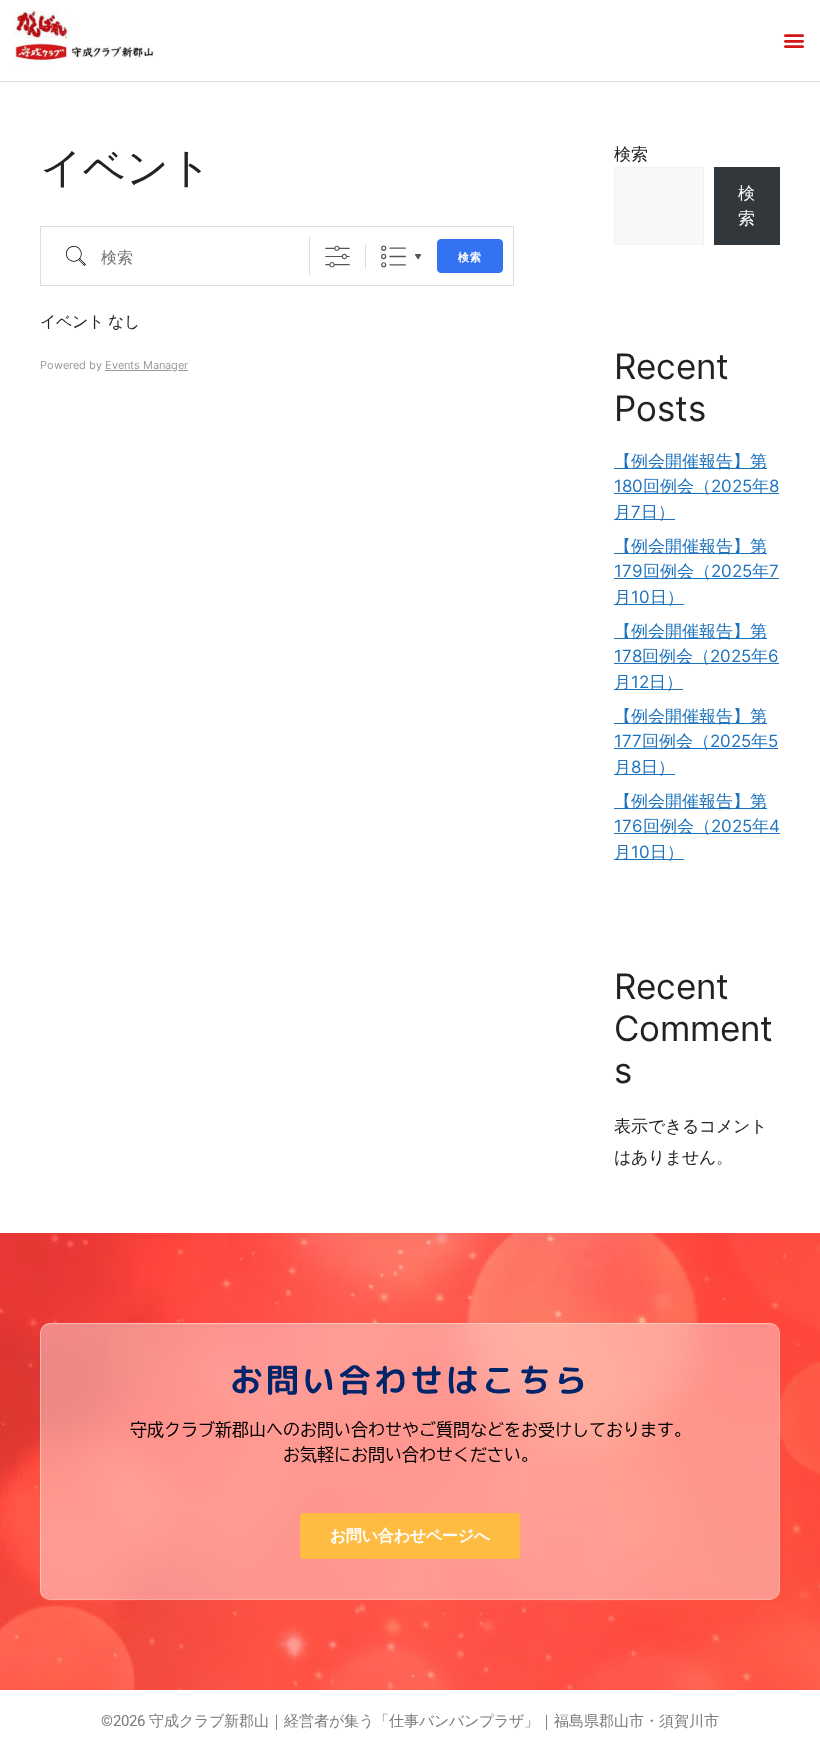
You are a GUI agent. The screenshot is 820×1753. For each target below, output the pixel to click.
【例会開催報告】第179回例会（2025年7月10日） (696, 571)
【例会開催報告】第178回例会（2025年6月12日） (696, 656)
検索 (470, 256)
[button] (793, 40)
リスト (393, 256)
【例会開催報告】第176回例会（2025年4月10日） (697, 826)
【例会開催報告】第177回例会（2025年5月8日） (696, 741)
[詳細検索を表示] (337, 256)
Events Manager (146, 365)
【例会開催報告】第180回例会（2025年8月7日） (696, 486)
